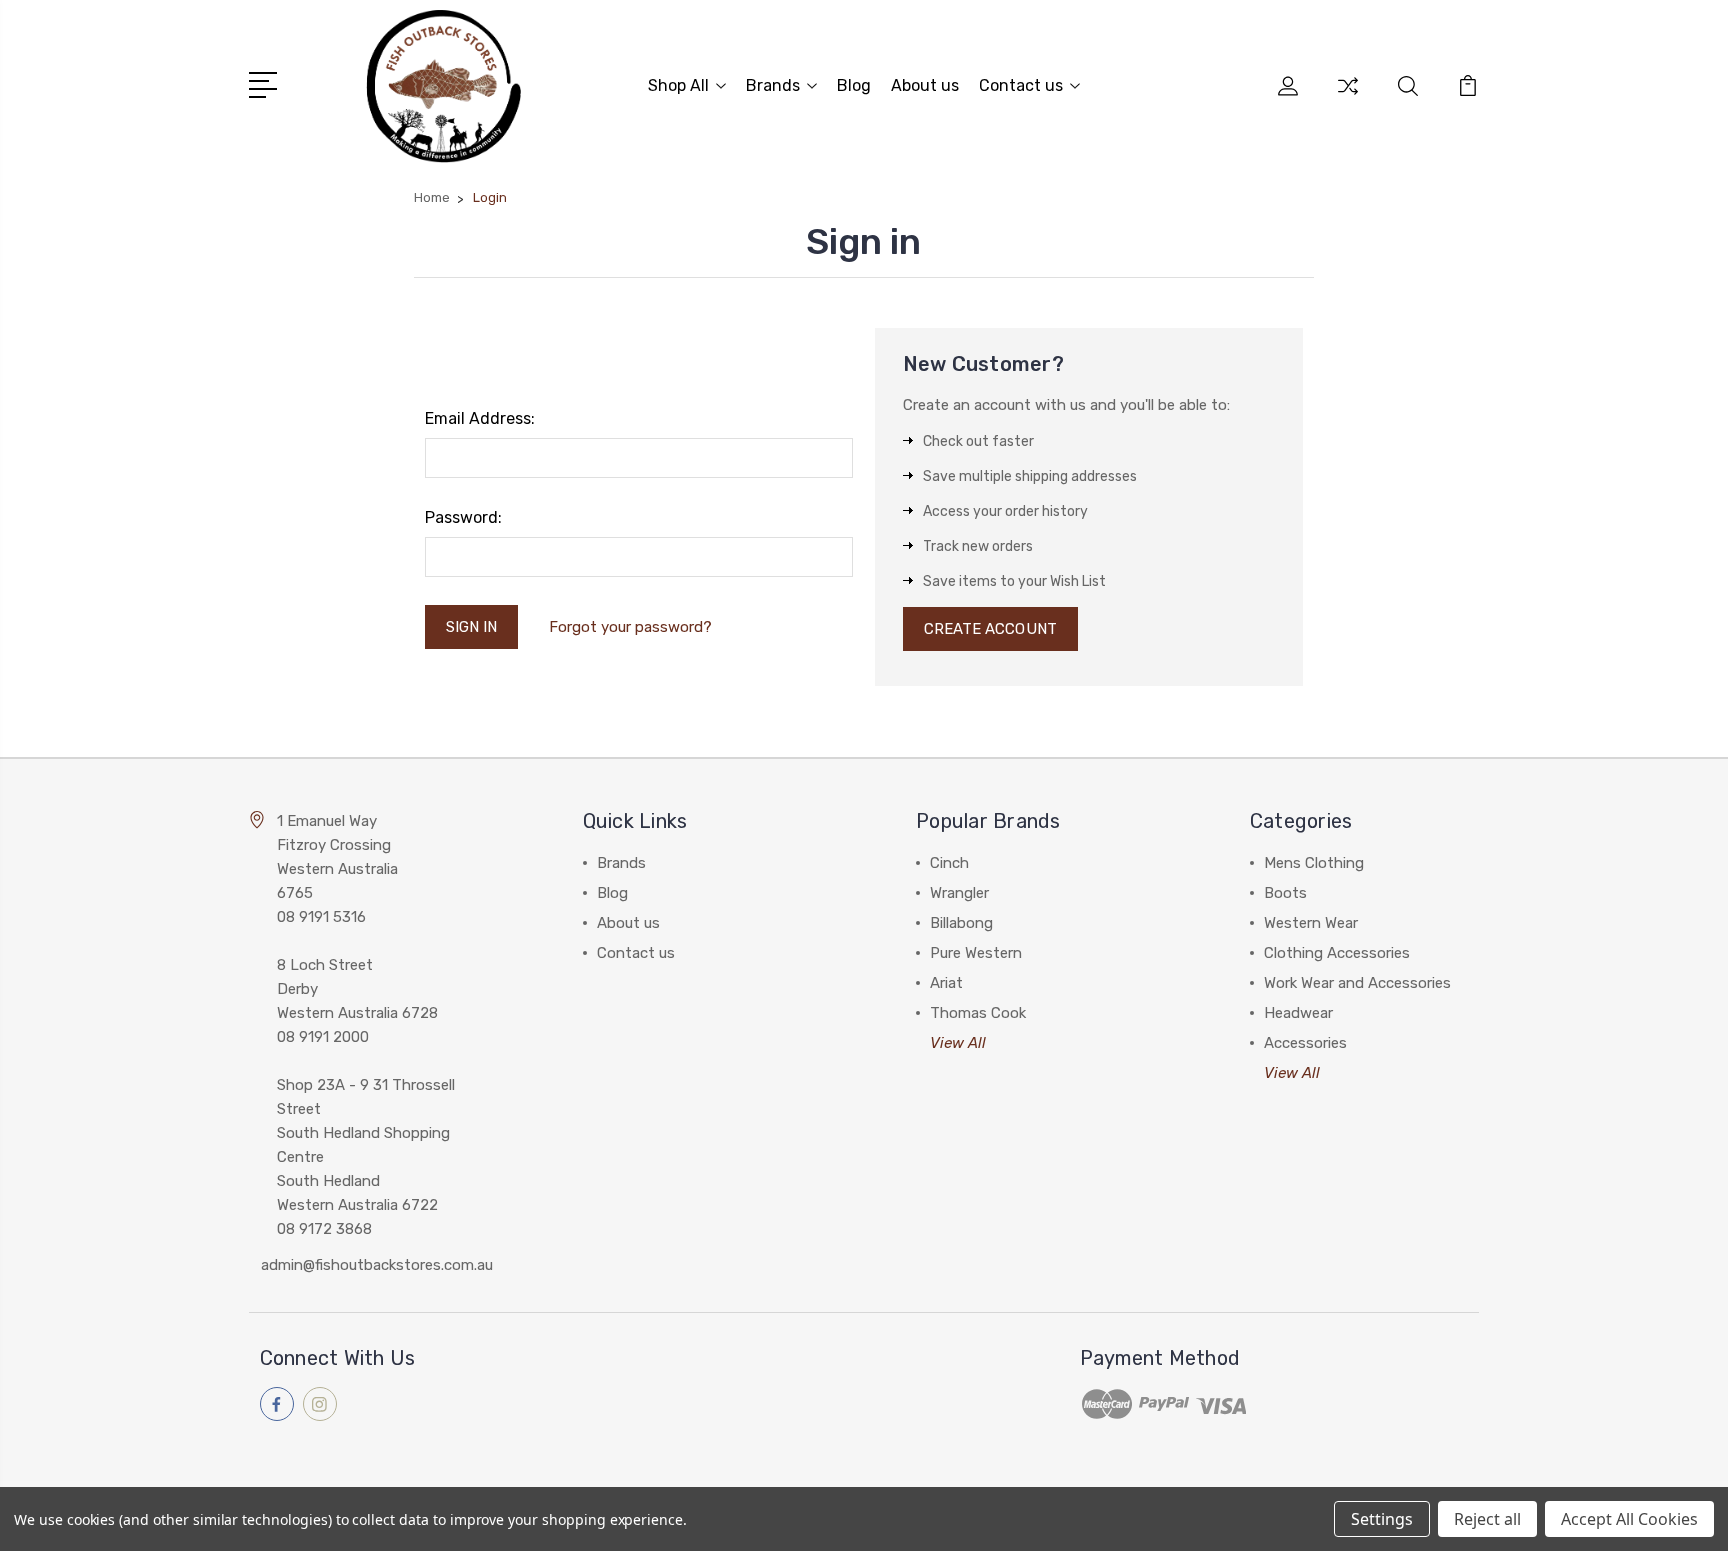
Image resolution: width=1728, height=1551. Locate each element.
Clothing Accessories (1337, 953)
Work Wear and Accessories (1357, 983)
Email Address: (480, 418)
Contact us (1021, 85)
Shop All (678, 85)
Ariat (946, 983)
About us (925, 85)
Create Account (990, 629)
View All (958, 1043)
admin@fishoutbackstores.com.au (377, 1265)
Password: (463, 517)
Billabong (961, 923)
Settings (1382, 1519)
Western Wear (1311, 923)
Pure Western (976, 953)
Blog (854, 85)
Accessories (1305, 1043)
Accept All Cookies (1629, 1519)
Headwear (1298, 1013)
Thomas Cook (978, 1013)
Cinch (949, 863)
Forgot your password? (630, 627)
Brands (773, 85)
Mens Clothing (1314, 863)
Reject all (1487, 1519)
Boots (1285, 893)
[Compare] (1348, 98)
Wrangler (959, 893)
